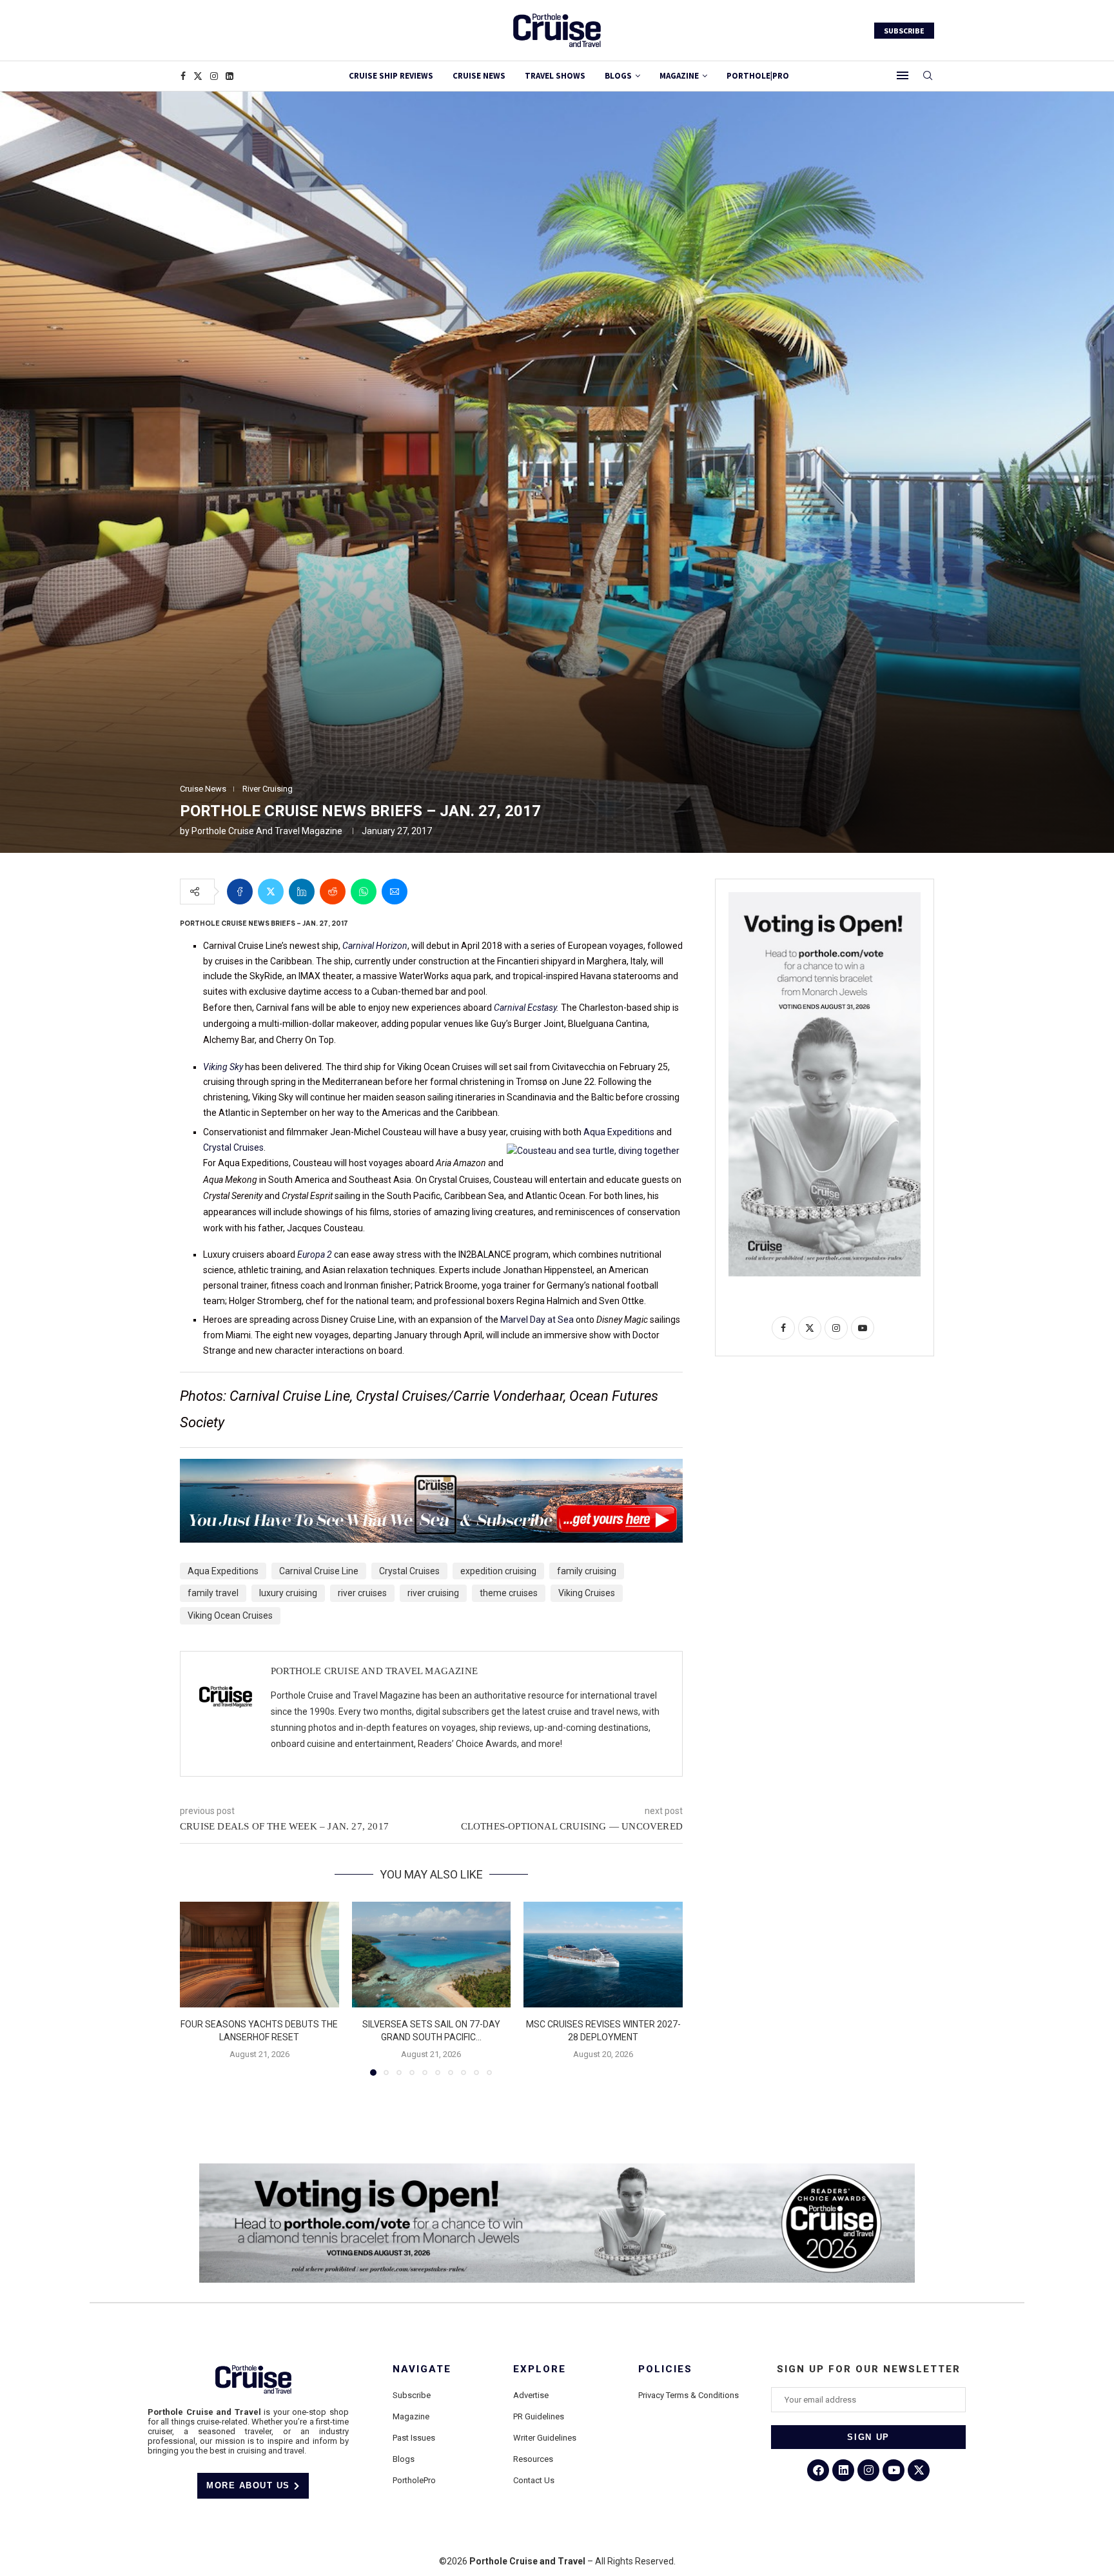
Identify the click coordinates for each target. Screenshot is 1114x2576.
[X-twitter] (919, 2470)
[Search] (928, 76)
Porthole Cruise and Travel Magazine (267, 831)
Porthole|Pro (758, 76)
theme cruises (509, 1593)
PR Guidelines (539, 2416)
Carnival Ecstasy (525, 1008)
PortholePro (414, 2480)
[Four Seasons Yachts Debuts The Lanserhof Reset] (259, 1955)
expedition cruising (498, 1571)
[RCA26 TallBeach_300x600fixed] (825, 897)
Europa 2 (315, 1254)
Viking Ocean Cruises (230, 1615)
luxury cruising (288, 1593)
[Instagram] (214, 76)
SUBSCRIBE (904, 31)
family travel (213, 1593)
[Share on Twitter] (271, 892)
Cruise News (479, 76)
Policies (665, 2369)
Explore (540, 2369)
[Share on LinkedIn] (302, 892)
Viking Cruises (587, 1593)
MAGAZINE (679, 76)
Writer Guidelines (545, 2438)
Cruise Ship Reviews (391, 76)
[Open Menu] (903, 75)
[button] (197, 1988)
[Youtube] (894, 2470)
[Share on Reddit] (333, 892)
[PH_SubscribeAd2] (431, 1468)
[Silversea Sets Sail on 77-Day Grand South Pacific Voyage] (432, 1955)
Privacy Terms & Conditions (689, 2395)
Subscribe (412, 2395)
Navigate (422, 2369)
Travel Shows (555, 76)
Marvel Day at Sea (537, 1320)
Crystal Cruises (233, 1147)
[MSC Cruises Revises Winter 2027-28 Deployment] (603, 1955)
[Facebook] (183, 76)
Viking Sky (223, 1067)
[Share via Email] (395, 892)
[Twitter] (198, 76)
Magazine (411, 2416)
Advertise (531, 2395)
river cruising (433, 1593)
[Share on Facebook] (240, 892)
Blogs (618, 76)
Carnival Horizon (375, 946)
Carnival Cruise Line (319, 1571)
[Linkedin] (230, 76)
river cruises (362, 1593)
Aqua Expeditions (619, 1132)
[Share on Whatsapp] (364, 892)
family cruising (587, 1571)
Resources (533, 2459)
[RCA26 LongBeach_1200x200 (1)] (557, 2169)
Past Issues (414, 2438)
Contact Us (534, 2480)
